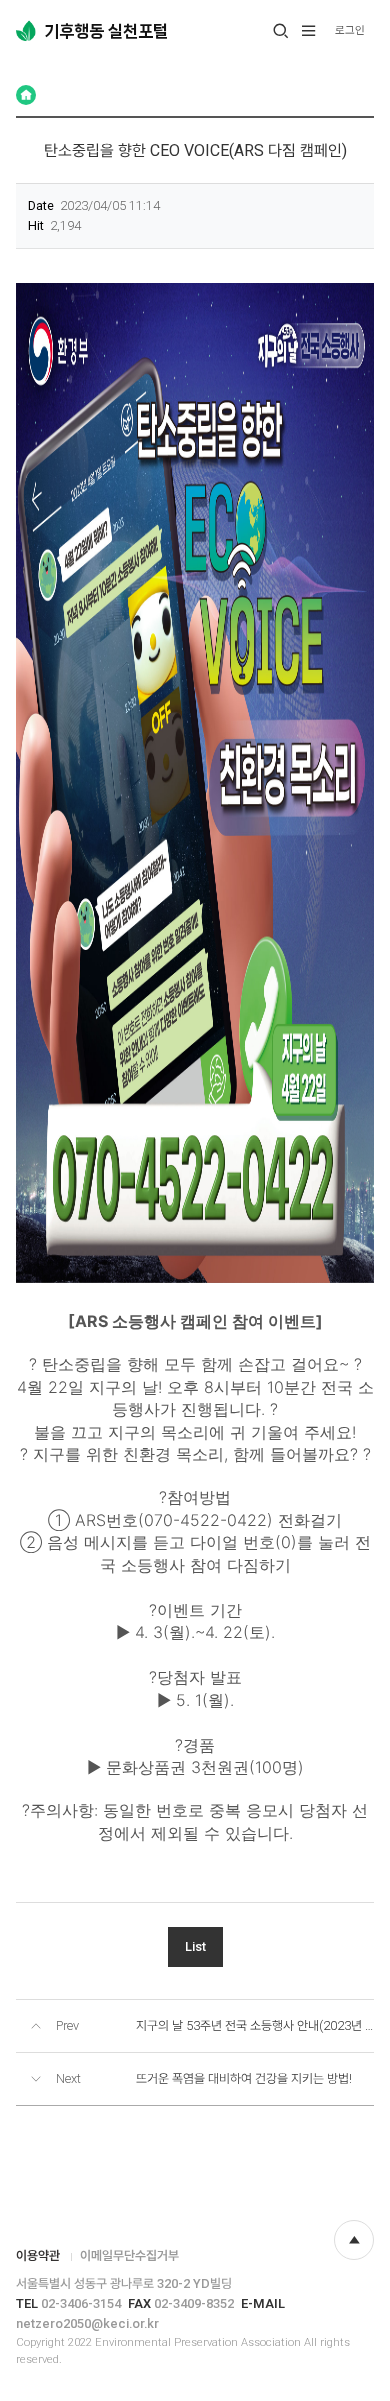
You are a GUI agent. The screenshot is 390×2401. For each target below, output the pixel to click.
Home (26, 95)
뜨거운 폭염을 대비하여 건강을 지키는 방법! (244, 2078)
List (195, 1946)
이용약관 (38, 2255)
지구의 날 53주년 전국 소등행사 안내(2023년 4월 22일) (255, 2025)
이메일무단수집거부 (129, 2255)
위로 (354, 2240)
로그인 (350, 30)
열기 (281, 31)
